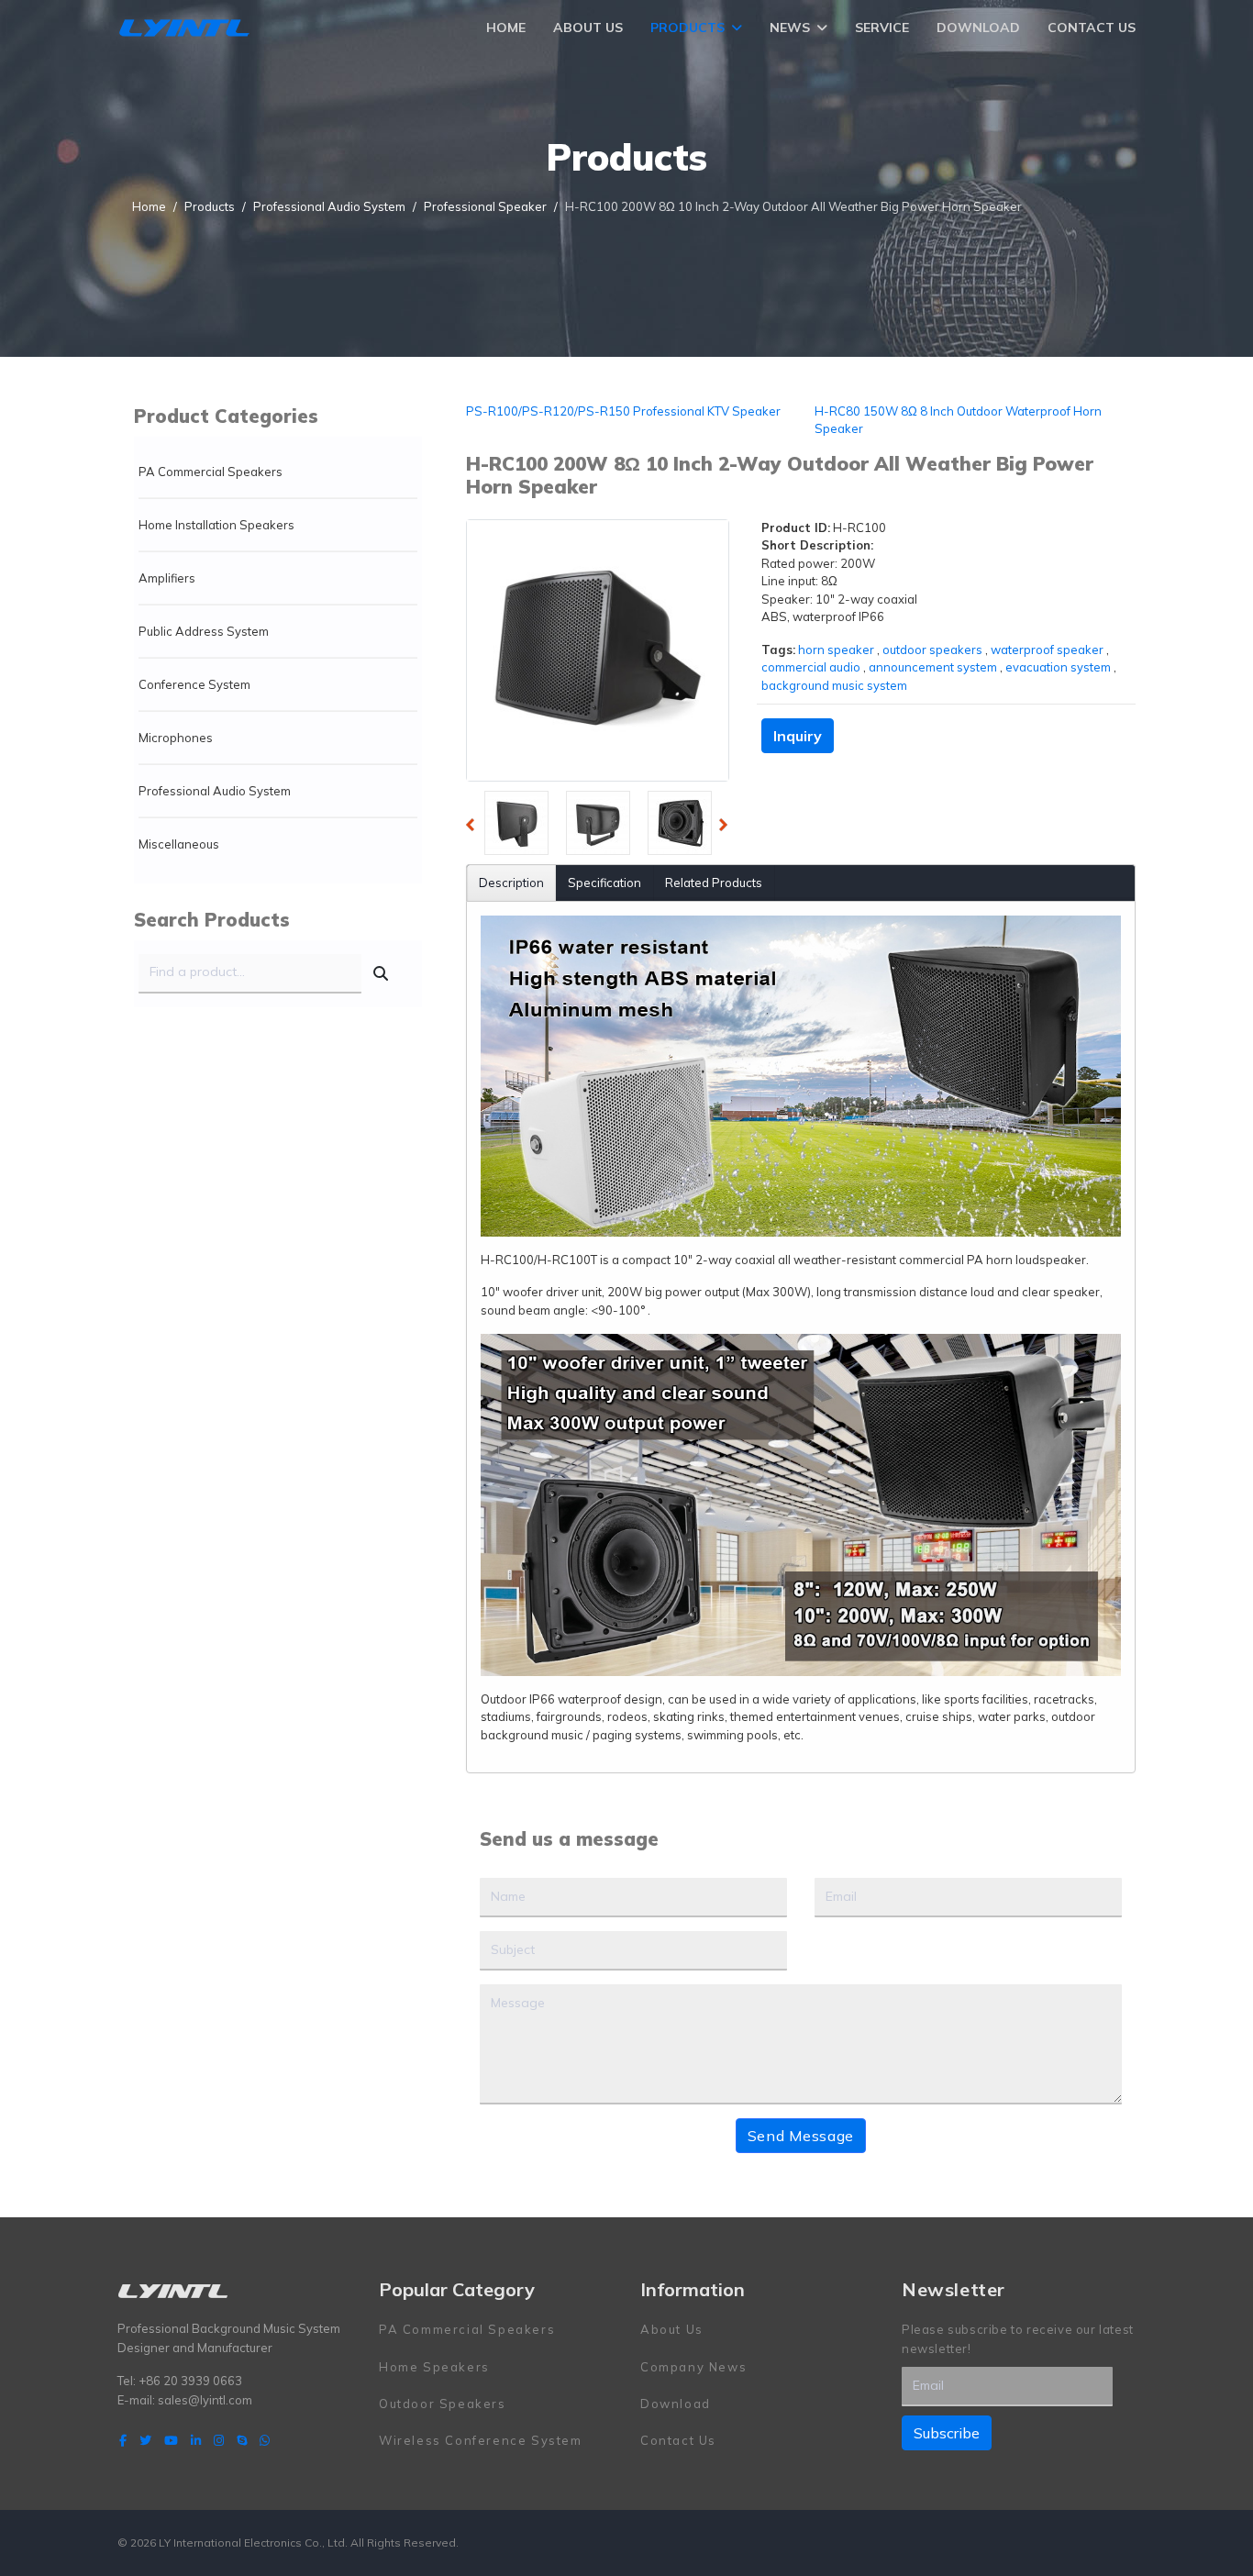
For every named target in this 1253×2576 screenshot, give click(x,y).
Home (506, 28)
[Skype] (242, 2440)
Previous (475, 827)
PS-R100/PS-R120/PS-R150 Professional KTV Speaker (623, 411)
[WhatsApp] (265, 2440)
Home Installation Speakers (216, 525)
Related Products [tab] (714, 883)
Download (978, 28)
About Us (588, 28)
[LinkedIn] (196, 2440)
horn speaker (836, 650)
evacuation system (1058, 667)
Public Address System (204, 631)
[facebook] (123, 2440)
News (790, 28)
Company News (693, 2367)
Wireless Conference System (481, 2440)
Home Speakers (434, 2367)
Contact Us (1092, 28)
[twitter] (145, 2440)
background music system (834, 685)
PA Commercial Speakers (211, 472)
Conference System (194, 684)
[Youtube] (171, 2440)
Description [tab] (511, 883)
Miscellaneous (179, 844)
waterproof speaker (1047, 650)
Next (728, 827)
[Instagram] (219, 2440)
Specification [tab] (604, 883)
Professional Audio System (215, 791)
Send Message (801, 2136)
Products (687, 28)
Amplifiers (167, 578)
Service (882, 28)
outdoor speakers (932, 650)
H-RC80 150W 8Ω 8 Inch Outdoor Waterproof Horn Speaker (958, 420)
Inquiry (798, 736)
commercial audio (811, 667)
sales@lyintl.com (205, 2400)
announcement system (933, 667)
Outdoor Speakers (443, 2404)
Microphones (176, 738)
